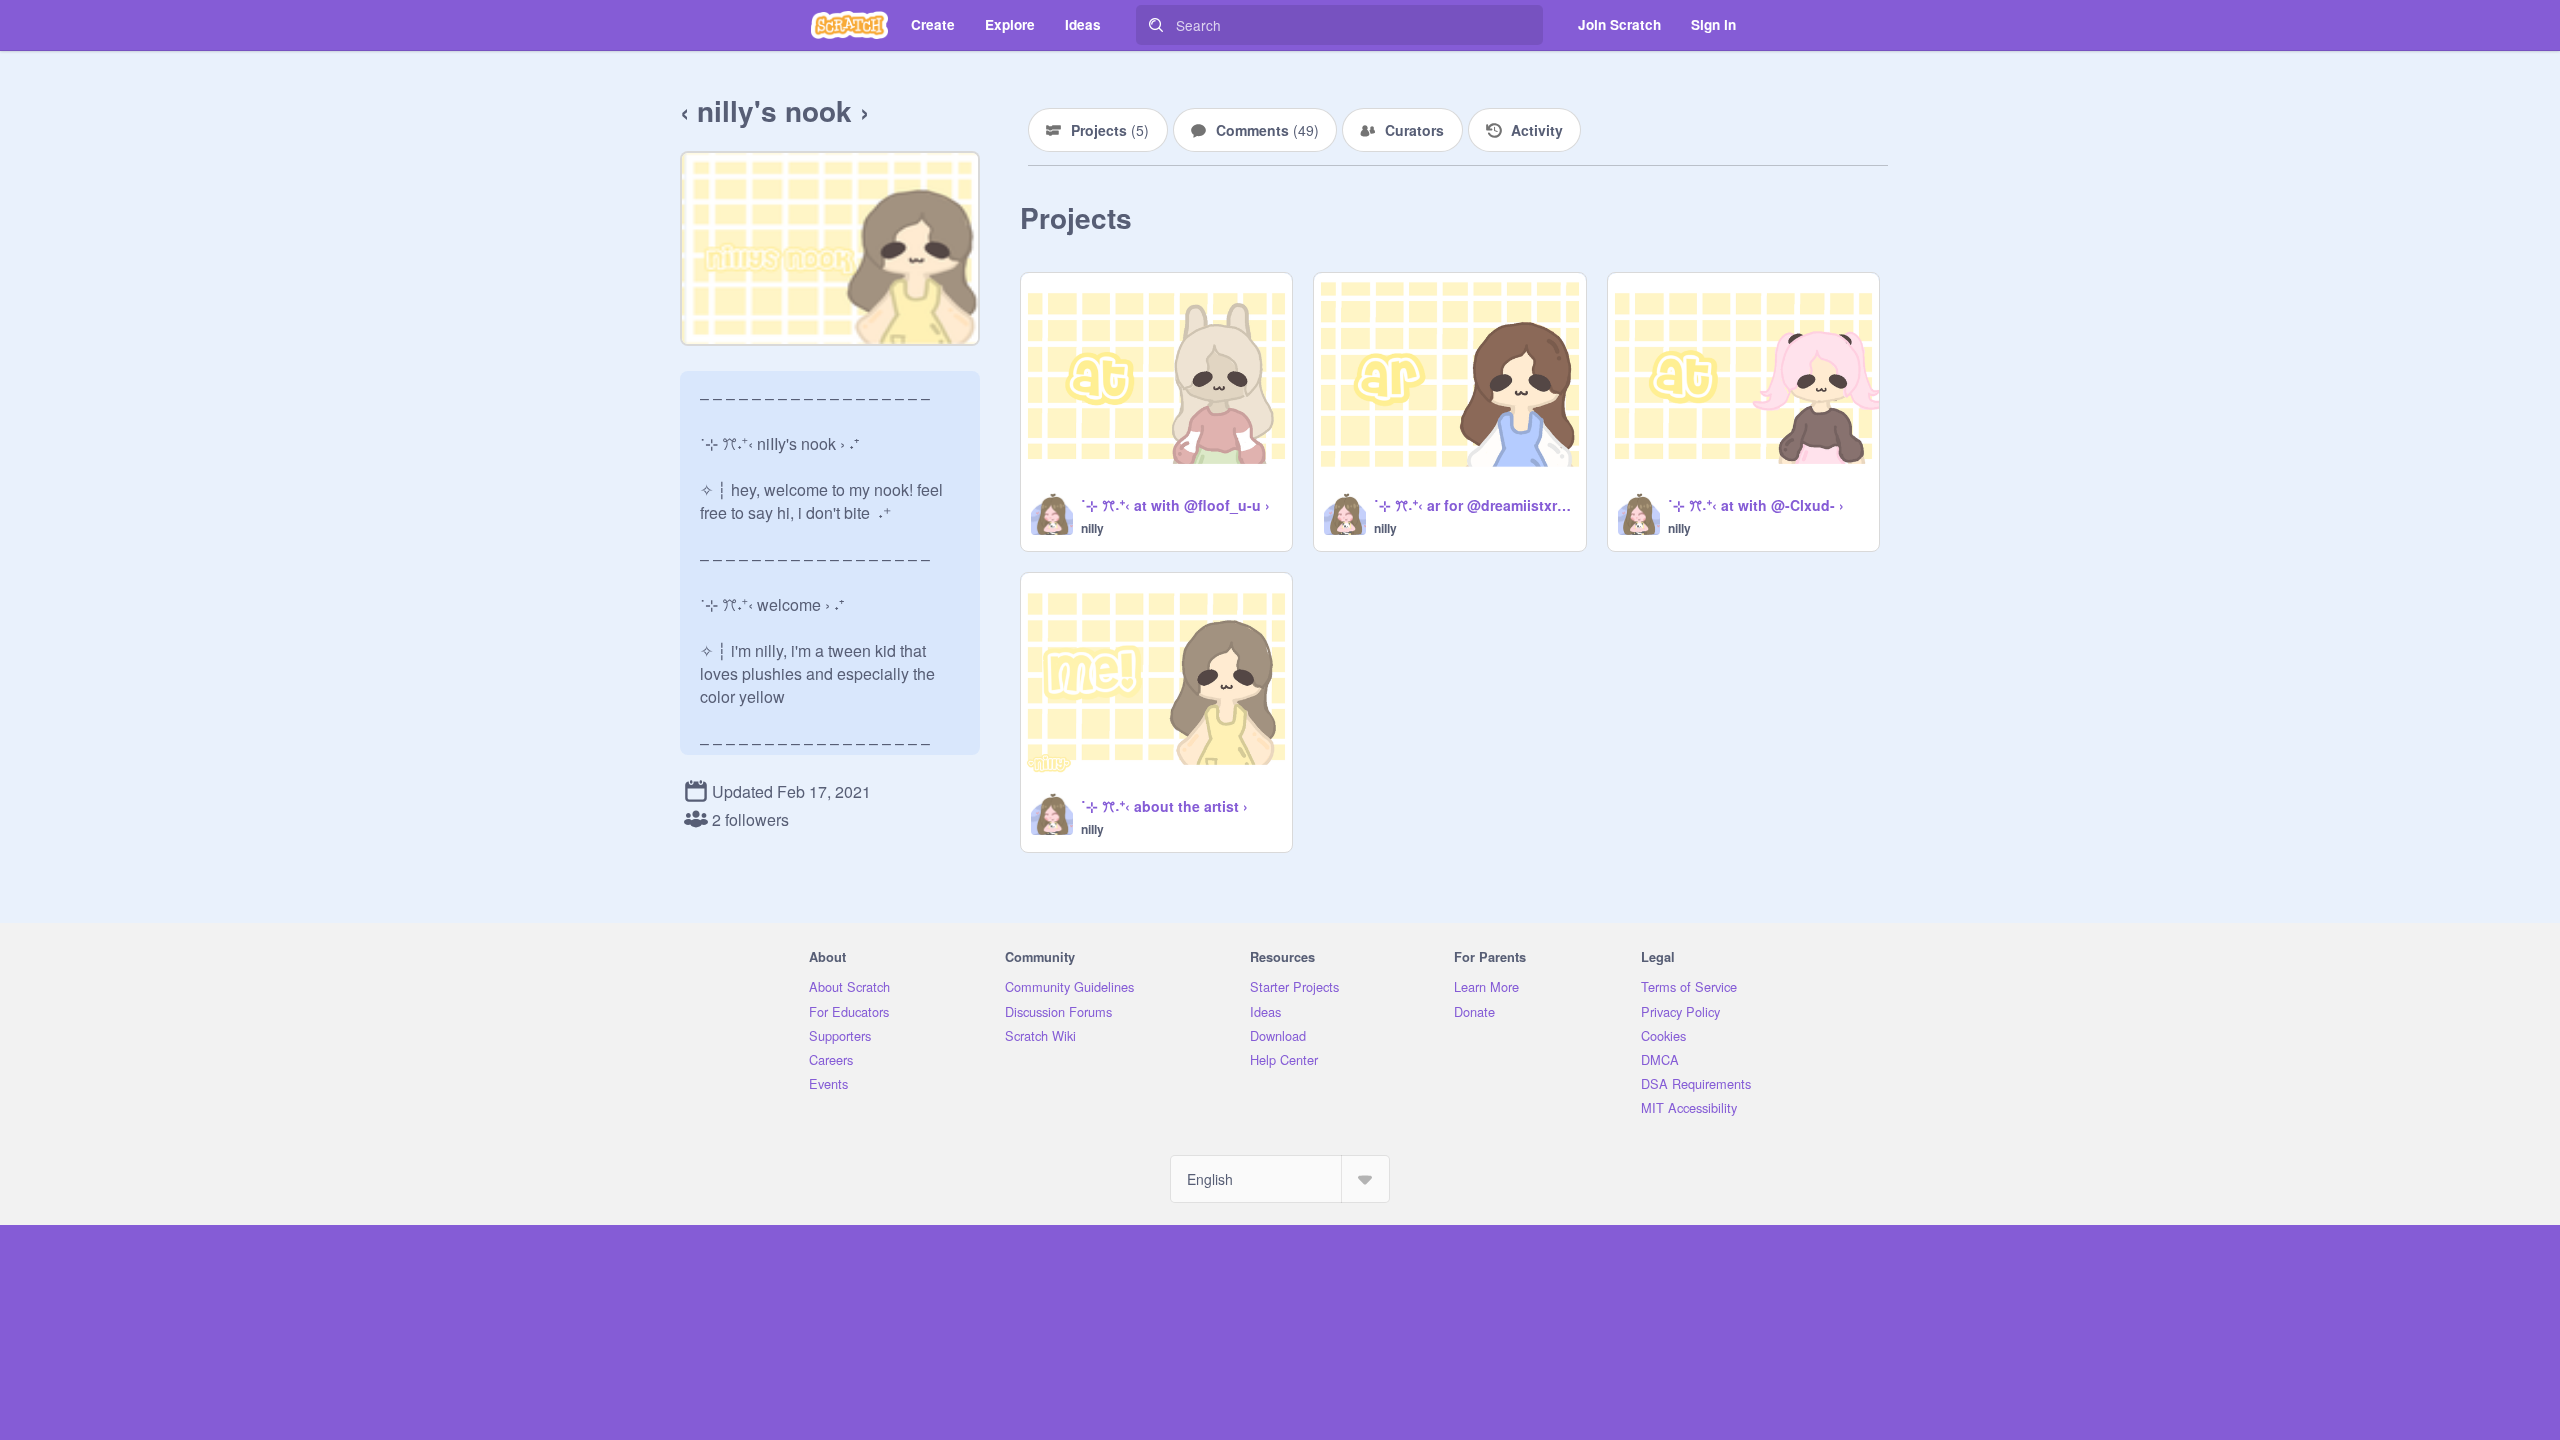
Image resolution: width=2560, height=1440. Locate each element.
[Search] (1156, 25)
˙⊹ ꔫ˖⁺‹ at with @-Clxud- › (1756, 505)
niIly (1092, 528)
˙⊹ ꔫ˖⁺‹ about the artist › (1164, 806)
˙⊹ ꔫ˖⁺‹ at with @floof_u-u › (1175, 505)
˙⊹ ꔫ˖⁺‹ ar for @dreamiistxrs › (1473, 505)
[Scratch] (849, 25)
